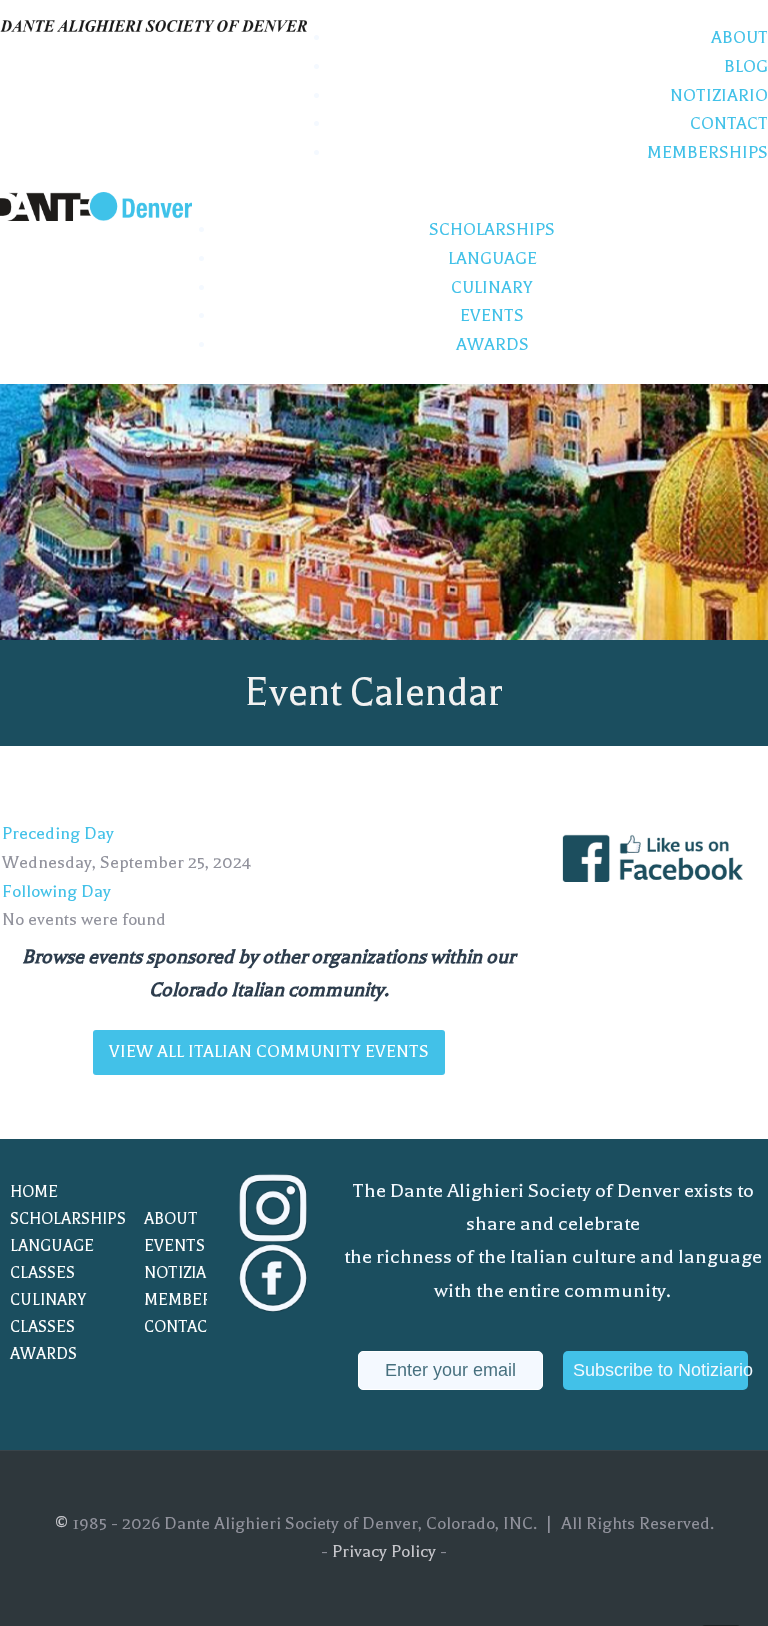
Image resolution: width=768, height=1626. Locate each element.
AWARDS (43, 1354)
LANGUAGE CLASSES (52, 1259)
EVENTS (174, 1246)
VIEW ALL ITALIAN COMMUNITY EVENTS (269, 1051)
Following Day (56, 891)
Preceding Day (58, 833)
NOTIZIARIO (188, 1273)
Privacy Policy (384, 1551)
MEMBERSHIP (191, 1300)
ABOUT (171, 1219)
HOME (34, 1192)
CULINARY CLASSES (48, 1313)
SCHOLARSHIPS (57, 1219)
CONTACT (180, 1327)
